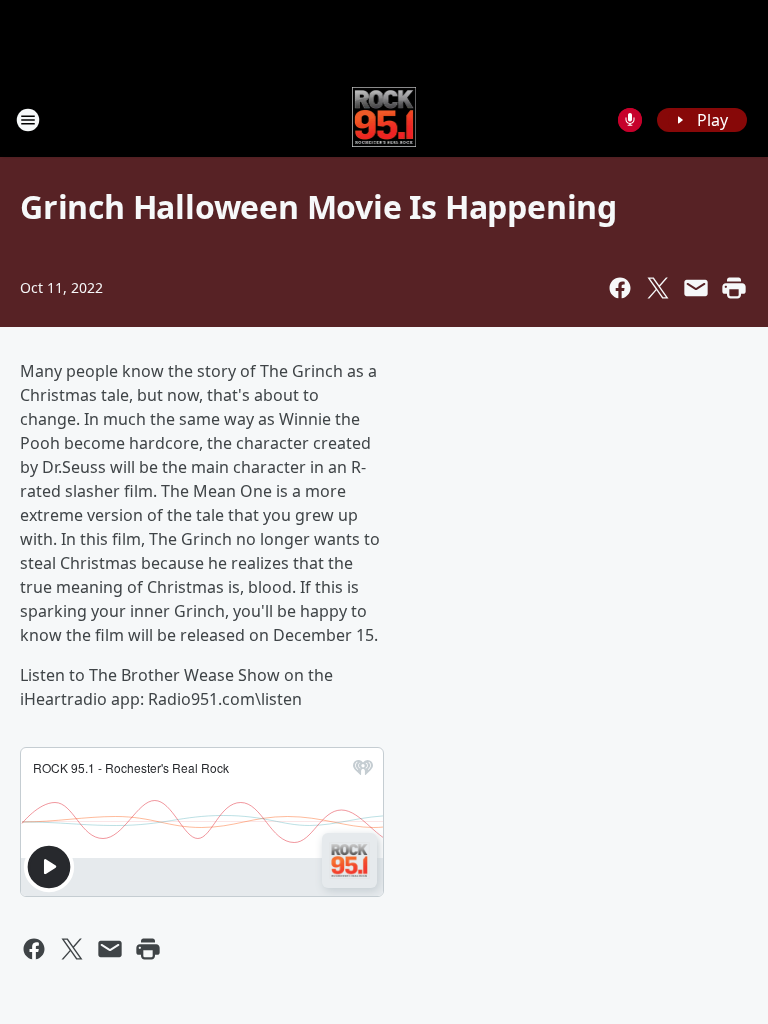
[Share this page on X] (658, 288)
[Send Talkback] (630, 120)
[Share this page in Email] (696, 288)
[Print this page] (734, 288)
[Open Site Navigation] (28, 120)
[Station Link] (384, 119)
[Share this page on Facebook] (620, 288)
